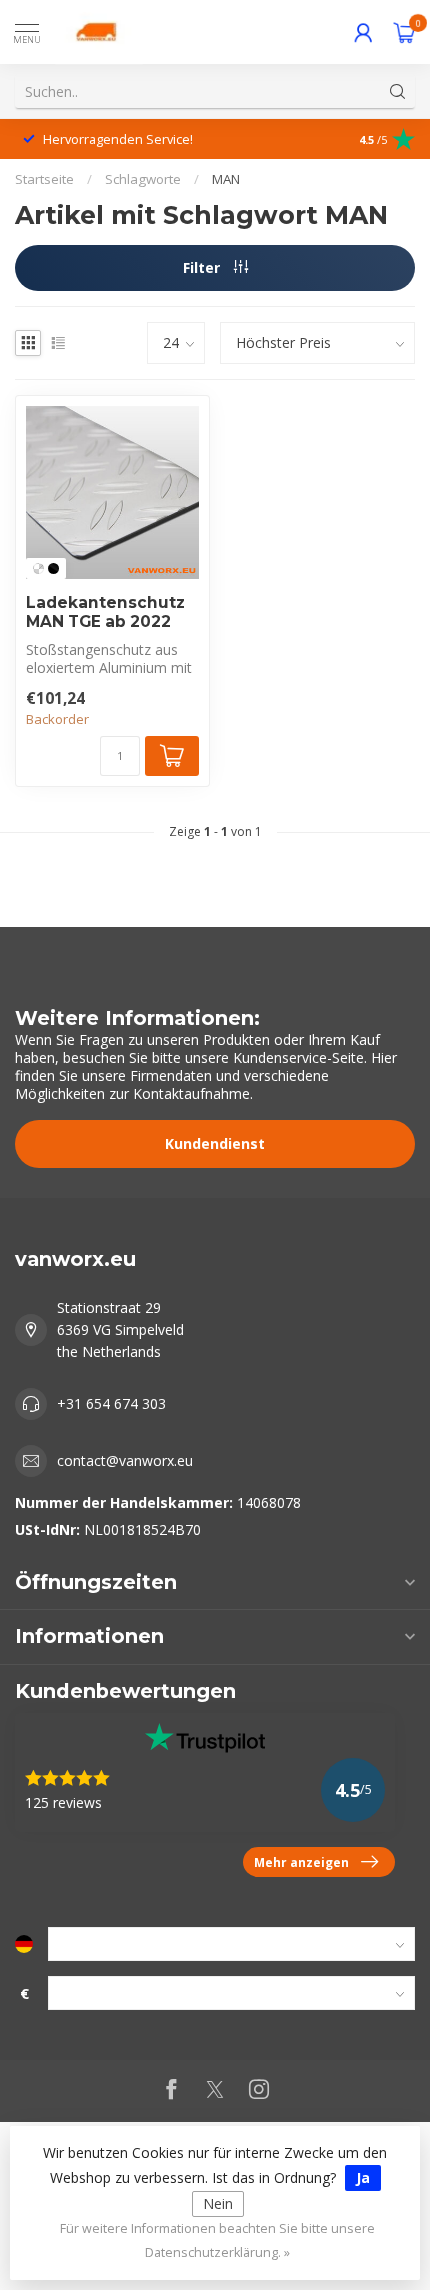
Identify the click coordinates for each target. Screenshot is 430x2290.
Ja (363, 2177)
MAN (226, 179)
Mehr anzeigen (301, 1862)
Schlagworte (143, 179)
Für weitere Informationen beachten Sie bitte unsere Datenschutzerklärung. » (217, 2240)
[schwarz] (53, 568)
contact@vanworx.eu (125, 1460)
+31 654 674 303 (111, 1403)
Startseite (44, 179)
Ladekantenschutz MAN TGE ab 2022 (105, 612)
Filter (203, 267)
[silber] (38, 568)
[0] (404, 32)
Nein (218, 2203)
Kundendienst (215, 1143)
